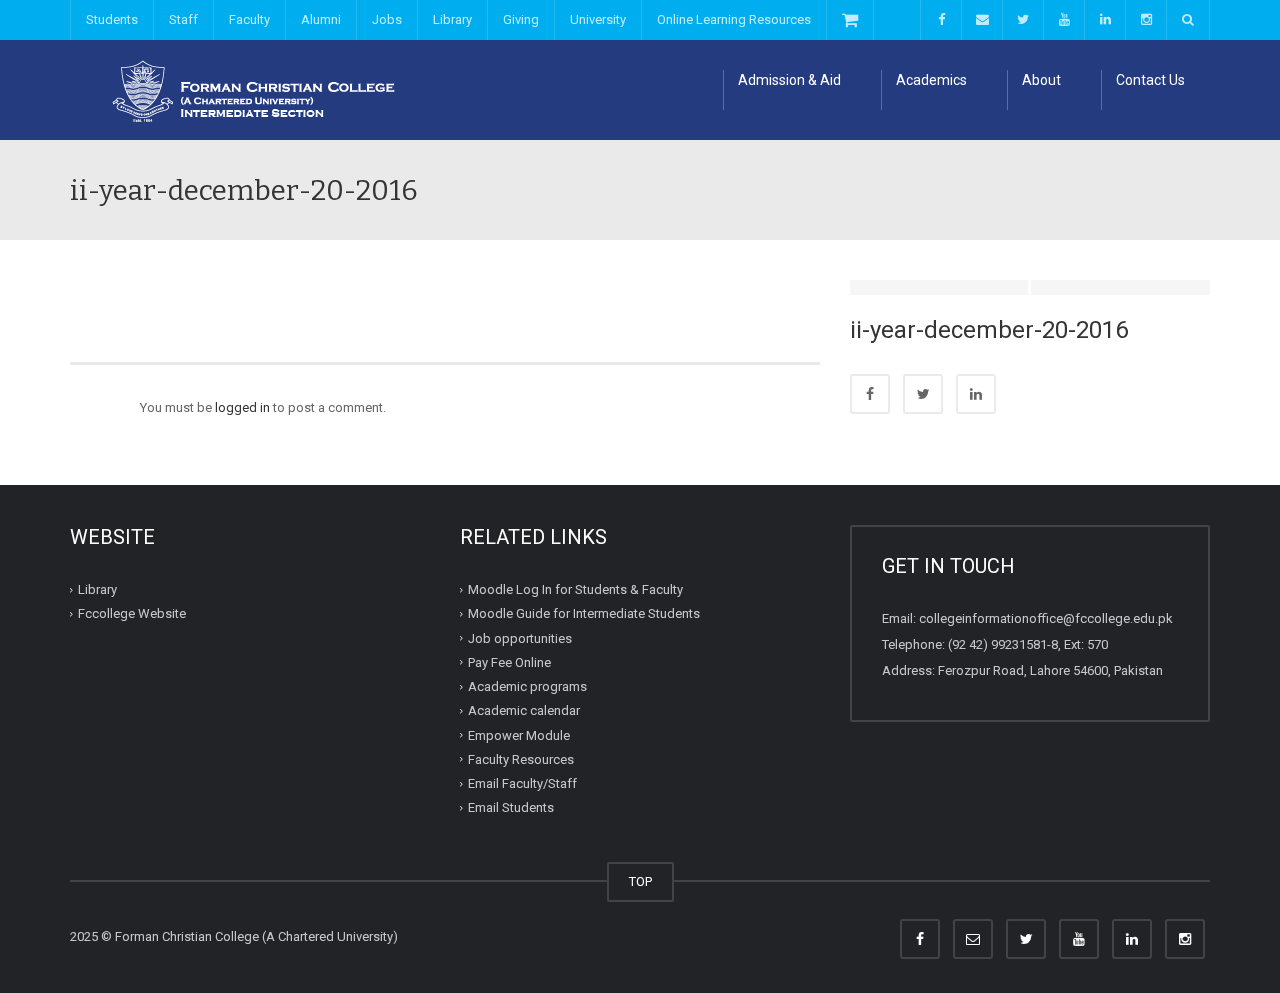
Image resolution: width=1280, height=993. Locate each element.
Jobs (387, 19)
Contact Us (1150, 80)
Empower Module (519, 734)
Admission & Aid (789, 80)
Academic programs (527, 686)
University (598, 19)
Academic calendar (524, 710)
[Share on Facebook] (870, 394)
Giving (521, 19)
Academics (931, 80)
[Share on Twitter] (923, 394)
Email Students (511, 807)
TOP (640, 881)
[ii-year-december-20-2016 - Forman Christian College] (245, 89)
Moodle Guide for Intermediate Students (584, 613)
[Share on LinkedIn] (976, 394)
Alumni (321, 19)
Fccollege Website (132, 613)
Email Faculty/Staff (522, 783)
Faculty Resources (521, 759)
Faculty (249, 19)
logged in (242, 407)
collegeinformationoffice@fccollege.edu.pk (1046, 618)
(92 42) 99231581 (997, 644)
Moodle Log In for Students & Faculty (575, 589)
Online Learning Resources (734, 19)
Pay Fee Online (509, 662)
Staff (183, 19)
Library (452, 19)
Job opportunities (520, 637)
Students (112, 19)
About (1041, 80)
